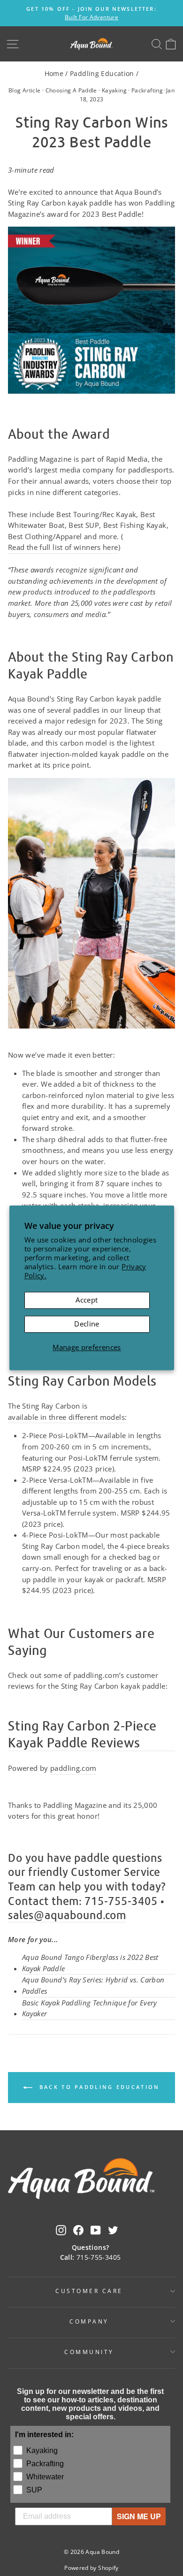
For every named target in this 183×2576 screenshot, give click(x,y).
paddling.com (73, 1768)
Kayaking (114, 90)
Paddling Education (102, 73)
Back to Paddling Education (98, 2087)
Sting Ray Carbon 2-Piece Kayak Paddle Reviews (82, 1734)
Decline (87, 1324)
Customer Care (89, 2291)
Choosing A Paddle (71, 90)
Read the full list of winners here (63, 547)
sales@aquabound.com (67, 1915)
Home (54, 73)
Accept (87, 1300)
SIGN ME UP (139, 2516)
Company (89, 2321)
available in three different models (66, 1417)
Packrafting (147, 90)
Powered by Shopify (91, 2568)
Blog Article (24, 90)
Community (89, 2352)
